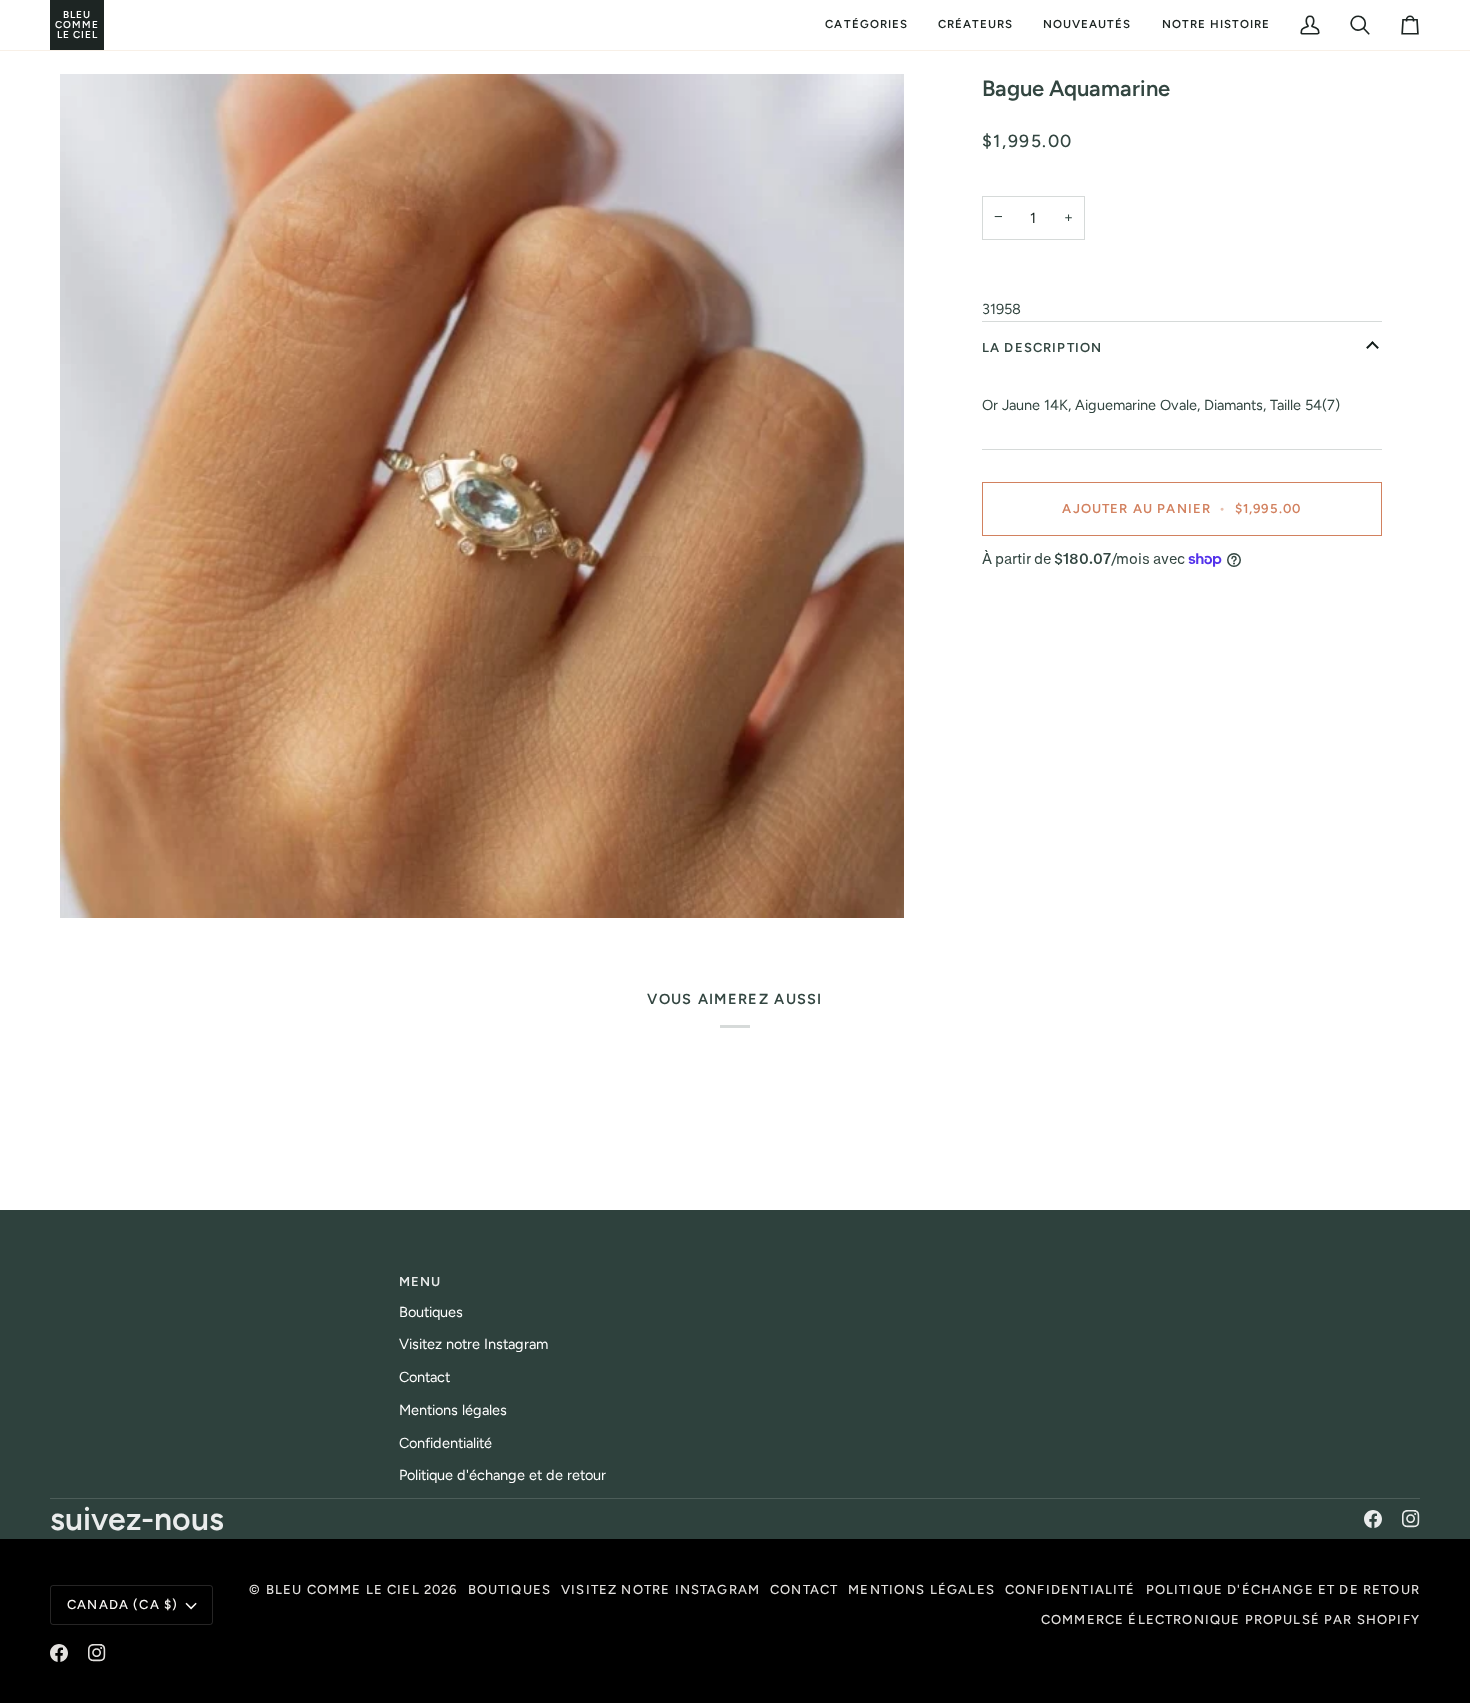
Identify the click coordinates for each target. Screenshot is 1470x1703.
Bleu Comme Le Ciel (343, 1589)
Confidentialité (445, 1443)
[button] (866, 25)
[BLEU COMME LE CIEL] (52, 25)
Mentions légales (453, 1410)
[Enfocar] (482, 496)
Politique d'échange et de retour (502, 1475)
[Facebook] (1373, 1519)
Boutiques (431, 1312)
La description (1042, 347)
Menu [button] (420, 1281)
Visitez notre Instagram (473, 1344)
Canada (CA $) (122, 1604)
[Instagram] (1411, 1519)
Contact (424, 1377)
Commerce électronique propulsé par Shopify (1230, 1619)
